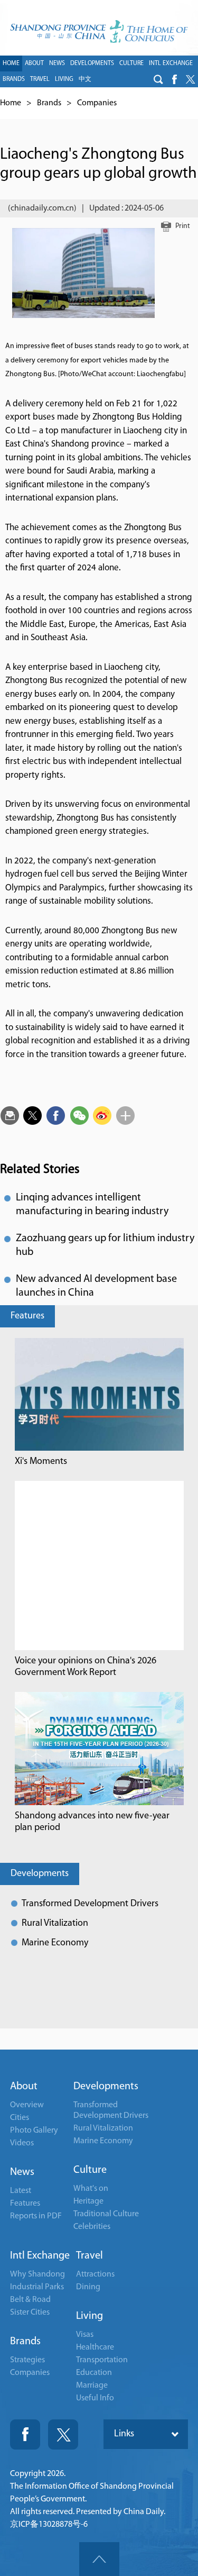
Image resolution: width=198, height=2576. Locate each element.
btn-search (158, 79)
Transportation (102, 2360)
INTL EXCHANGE (171, 63)
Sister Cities (30, 2313)
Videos (22, 2143)
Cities (20, 2118)
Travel (89, 2256)
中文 (85, 79)
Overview (27, 2105)
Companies (97, 103)
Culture (90, 2170)
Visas (85, 2335)
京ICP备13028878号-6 (49, 2525)
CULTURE (131, 63)
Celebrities (92, 2227)
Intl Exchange (40, 2256)
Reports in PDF (36, 2216)
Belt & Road (30, 2300)
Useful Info (95, 2398)
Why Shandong (37, 2274)
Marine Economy (55, 1943)
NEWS (57, 63)
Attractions (95, 2274)
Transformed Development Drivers (90, 1904)
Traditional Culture (106, 2214)
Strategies (27, 2360)
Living (89, 2316)
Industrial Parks (37, 2287)
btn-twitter (190, 79)
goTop (99, 2559)
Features (27, 1316)
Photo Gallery (34, 2131)
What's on (91, 2189)
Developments (40, 1874)
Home (11, 103)
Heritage (88, 2201)
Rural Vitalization (55, 1924)
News (22, 2172)
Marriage (92, 2386)
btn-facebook (174, 79)
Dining (88, 2287)
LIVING (64, 79)
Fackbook (25, 2434)
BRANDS (14, 79)
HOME (11, 63)
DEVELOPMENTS (92, 63)
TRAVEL (40, 79)
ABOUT (34, 63)
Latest (21, 2191)
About (24, 2087)
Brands (49, 103)
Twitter (63, 2434)
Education (94, 2373)
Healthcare (95, 2347)
